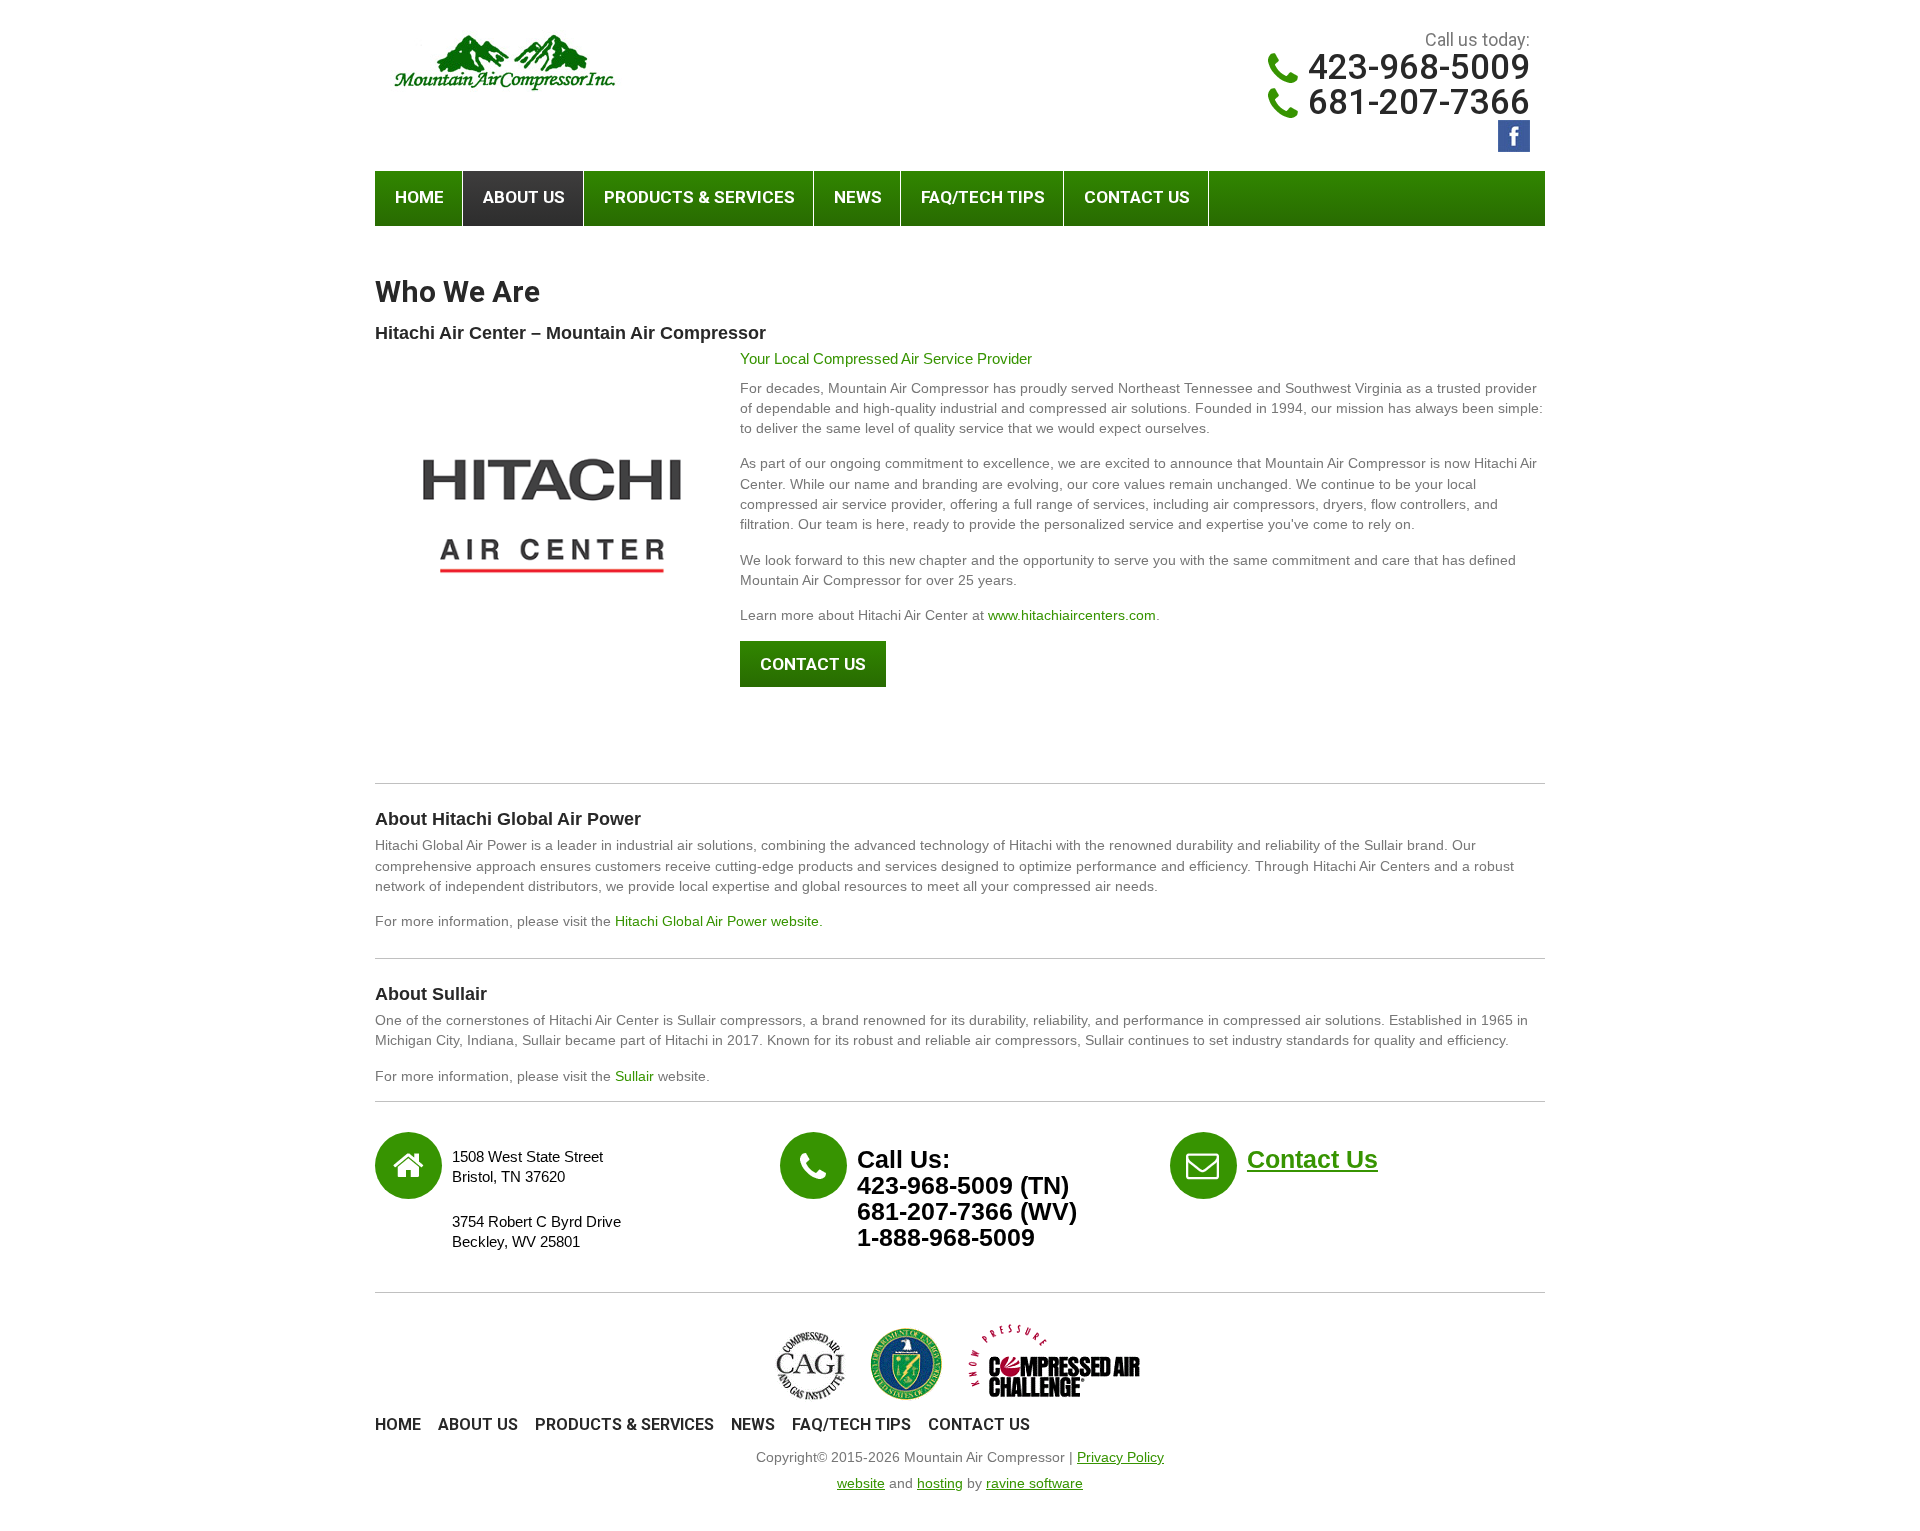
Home (419, 197)
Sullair (634, 1076)
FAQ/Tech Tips (983, 197)
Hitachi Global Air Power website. (719, 921)
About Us (524, 197)
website (861, 1483)
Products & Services (699, 197)
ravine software (1034, 1483)
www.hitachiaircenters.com (1072, 615)
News (858, 197)
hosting (940, 1483)
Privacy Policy (1120, 1457)
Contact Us (1137, 197)
